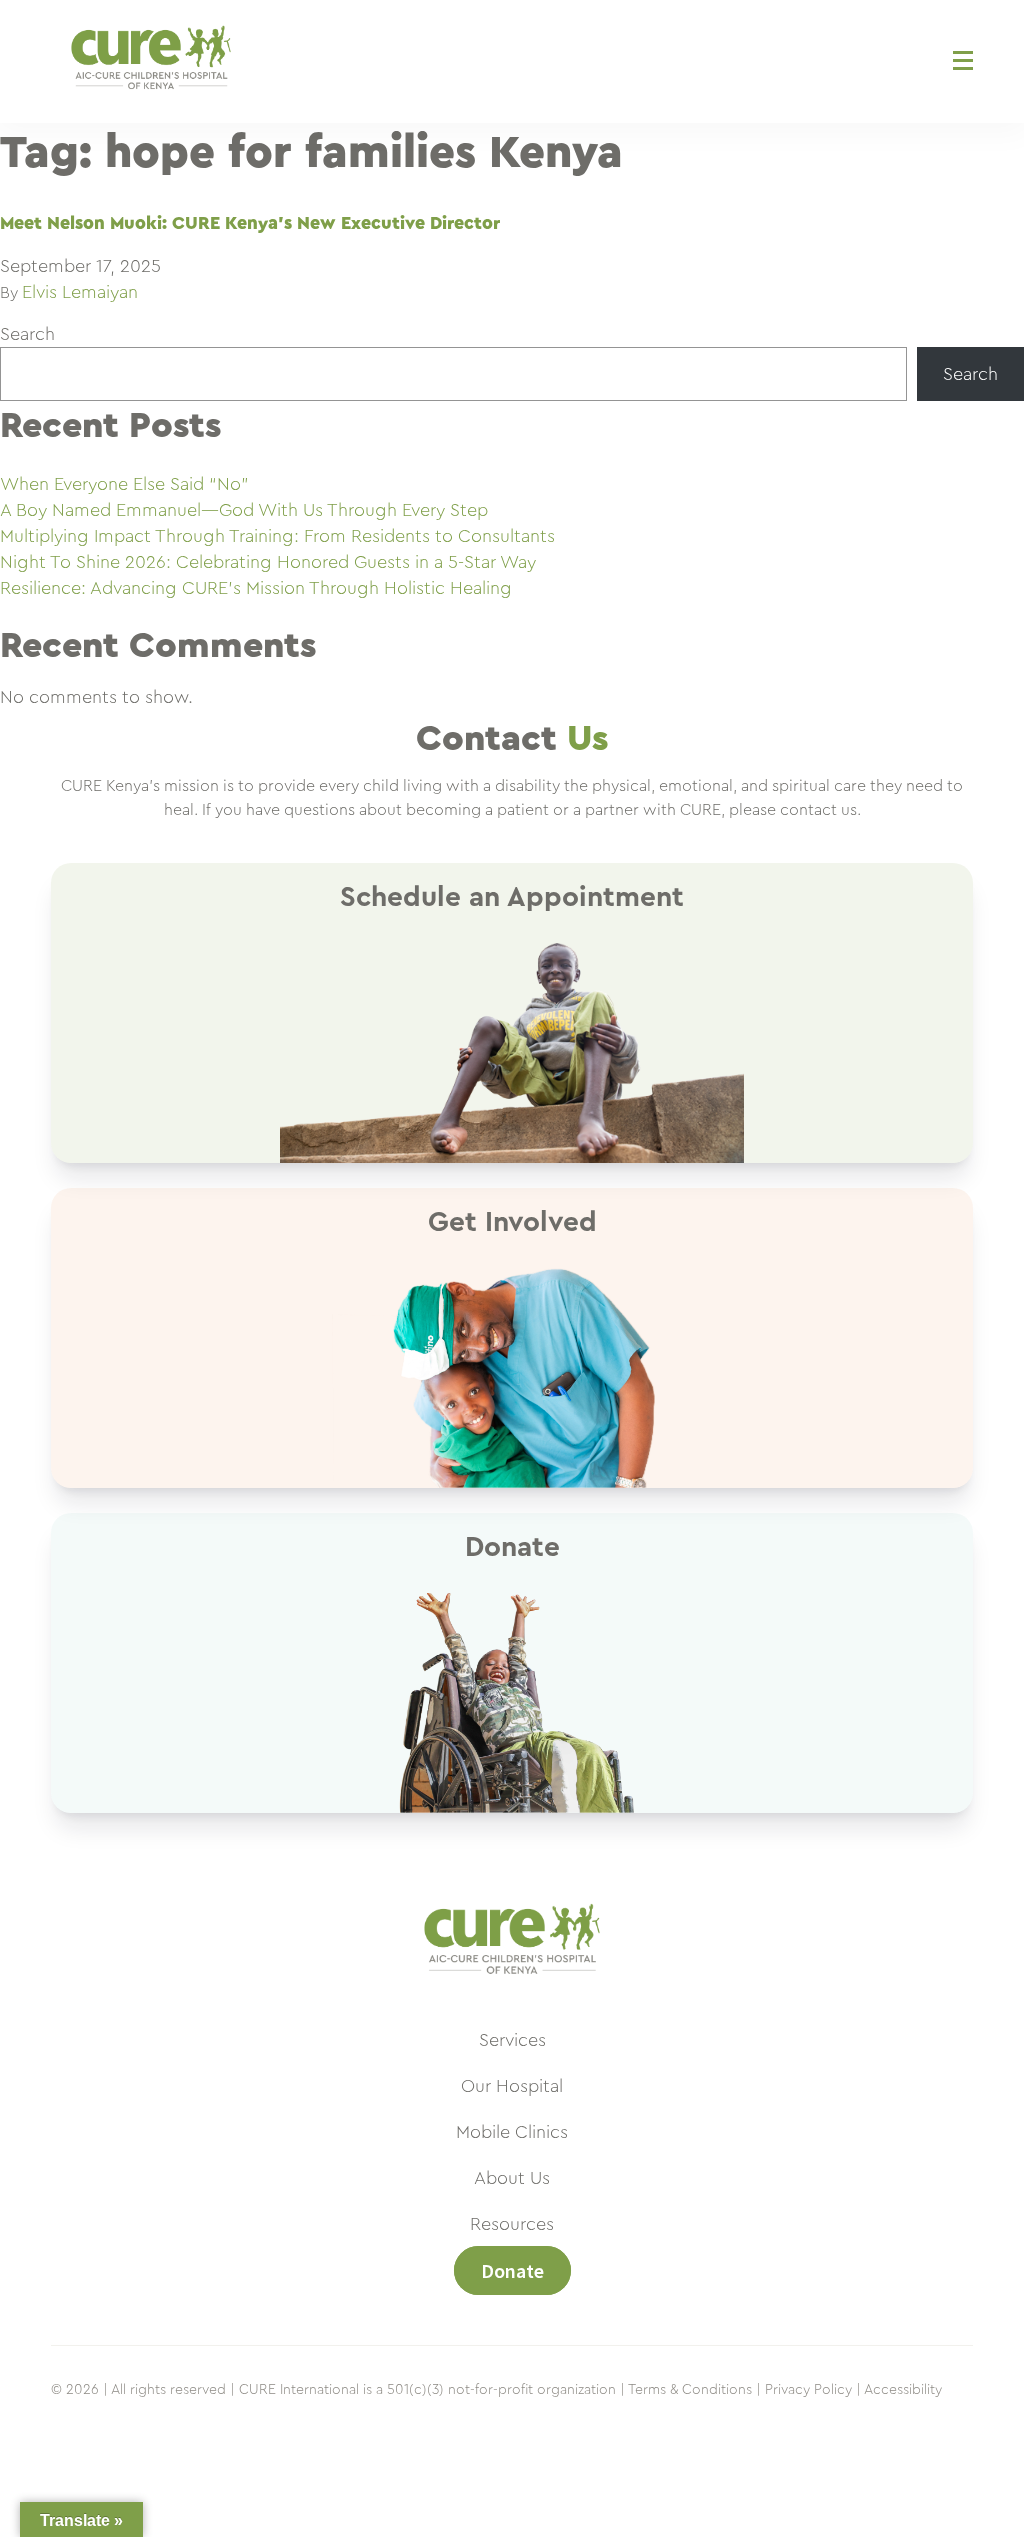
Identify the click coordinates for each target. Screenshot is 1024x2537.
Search (27, 334)
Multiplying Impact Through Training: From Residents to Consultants (277, 536)
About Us (512, 2178)
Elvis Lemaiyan (80, 292)
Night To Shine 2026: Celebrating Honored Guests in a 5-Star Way (268, 562)
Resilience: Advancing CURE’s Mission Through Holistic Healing (256, 588)
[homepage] (512, 1984)
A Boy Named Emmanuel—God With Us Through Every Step (244, 510)
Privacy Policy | (813, 2390)
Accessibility (903, 2390)
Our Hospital (512, 2086)
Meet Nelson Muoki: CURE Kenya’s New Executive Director (250, 223)
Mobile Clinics (512, 2132)
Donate (512, 2270)
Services (512, 2040)
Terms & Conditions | (694, 2390)
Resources (512, 2224)
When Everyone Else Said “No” (124, 484)
